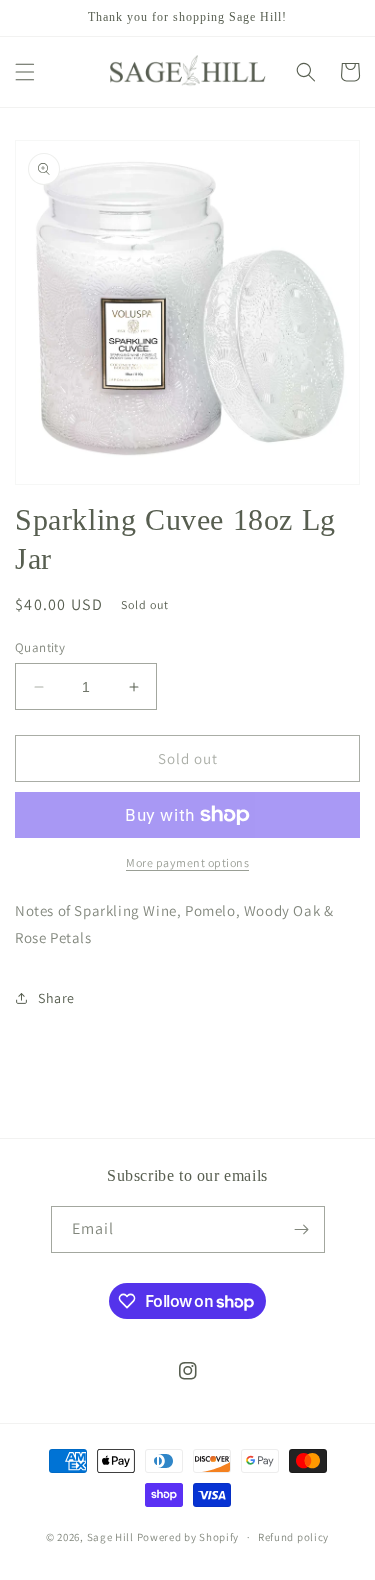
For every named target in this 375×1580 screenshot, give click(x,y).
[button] (25, 72)
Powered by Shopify (188, 1537)
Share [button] (56, 998)
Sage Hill (110, 1537)
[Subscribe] (302, 1229)
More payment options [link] (187, 862)
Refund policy (293, 1537)
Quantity (40, 647)
